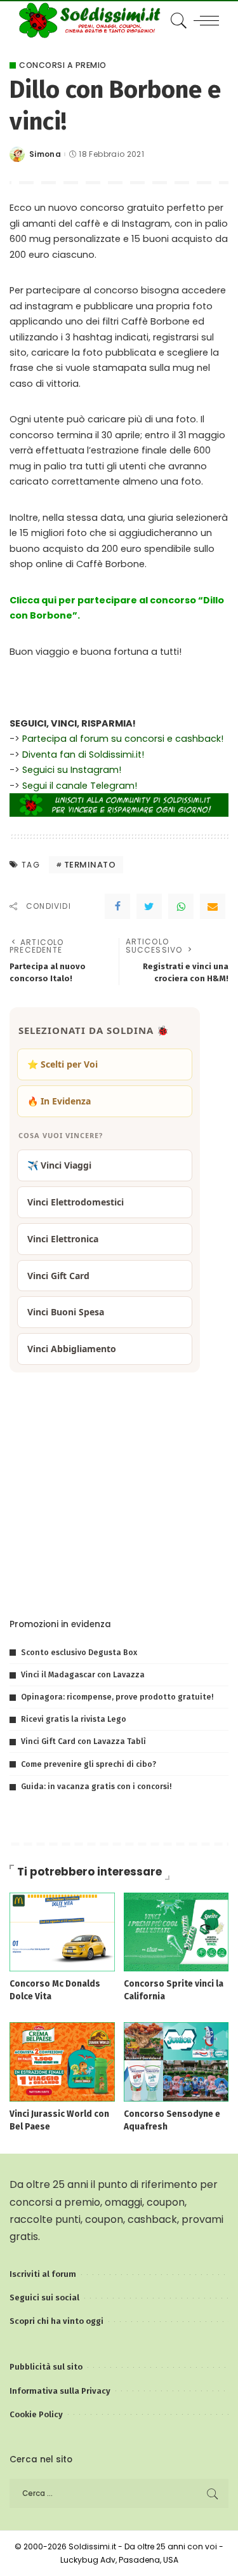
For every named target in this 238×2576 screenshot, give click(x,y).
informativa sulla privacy (164, 1580)
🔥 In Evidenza (59, 1101)
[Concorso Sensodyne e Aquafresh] (176, 2061)
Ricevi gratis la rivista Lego (74, 1719)
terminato (90, 865)
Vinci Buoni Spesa (66, 1312)
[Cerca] (177, 20)
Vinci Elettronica (63, 1239)
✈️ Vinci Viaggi (59, 1165)
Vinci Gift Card (58, 1276)
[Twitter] (149, 906)
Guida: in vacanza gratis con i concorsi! (96, 1786)
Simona (45, 154)
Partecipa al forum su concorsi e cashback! (123, 739)
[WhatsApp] (181, 906)
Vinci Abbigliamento (72, 1349)
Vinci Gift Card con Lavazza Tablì (83, 1741)
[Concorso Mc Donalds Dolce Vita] (62, 1931)
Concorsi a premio (63, 65)
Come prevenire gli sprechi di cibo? (89, 1764)
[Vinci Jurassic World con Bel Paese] (62, 2061)
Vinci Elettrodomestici (76, 1202)
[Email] (213, 906)
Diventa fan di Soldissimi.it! (83, 755)
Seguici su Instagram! (72, 770)
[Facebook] (117, 906)
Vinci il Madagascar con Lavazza (83, 1674)
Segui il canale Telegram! (80, 786)
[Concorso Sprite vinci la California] (176, 1931)
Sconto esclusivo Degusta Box (79, 1652)
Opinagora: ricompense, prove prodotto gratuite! (117, 1697)
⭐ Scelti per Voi (63, 1064)
